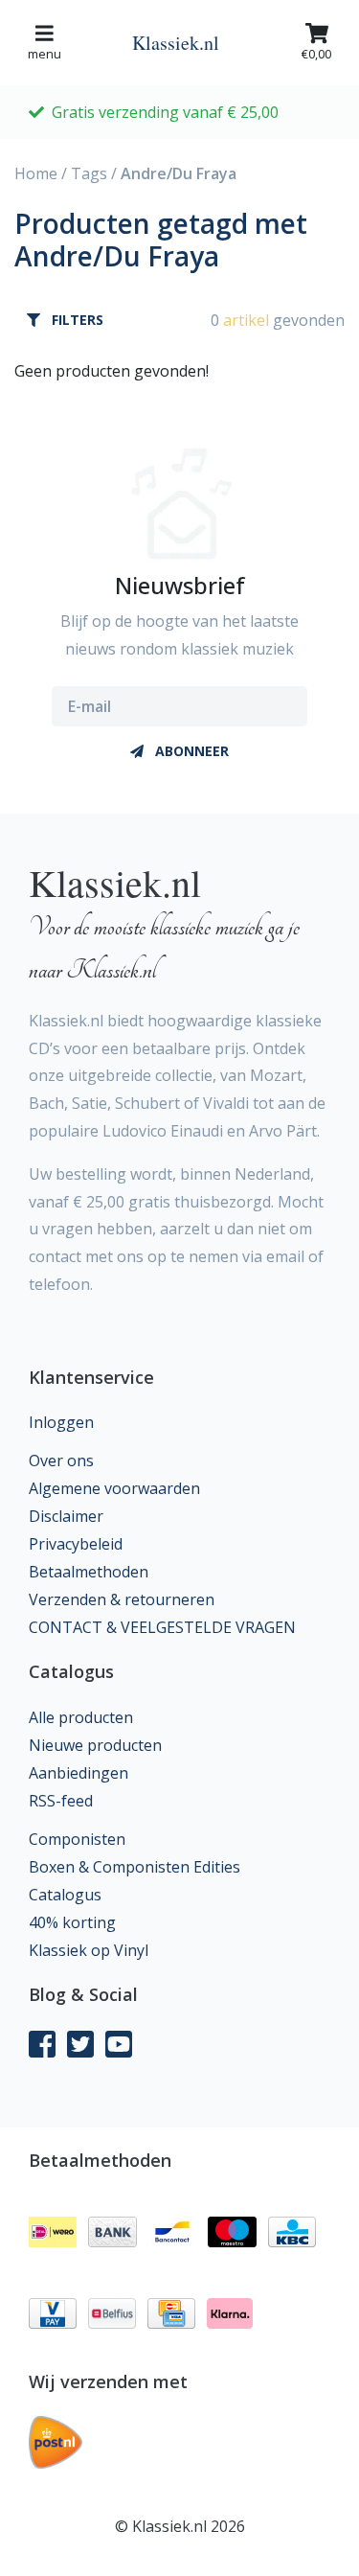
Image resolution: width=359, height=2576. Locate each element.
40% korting (72, 1922)
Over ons (61, 1460)
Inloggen (61, 1422)
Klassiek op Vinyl (89, 1950)
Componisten (77, 1839)
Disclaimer (66, 1516)
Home (36, 173)
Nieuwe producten (95, 1745)
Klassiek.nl (176, 43)
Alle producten (81, 1717)
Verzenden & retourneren (122, 1599)
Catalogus (65, 1895)
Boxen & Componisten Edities (135, 1867)
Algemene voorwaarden (114, 1488)
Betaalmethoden (89, 1572)
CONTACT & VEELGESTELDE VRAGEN (162, 1627)
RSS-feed (61, 1801)
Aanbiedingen (79, 1773)
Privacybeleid (76, 1544)
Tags (89, 173)
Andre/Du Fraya (179, 173)
